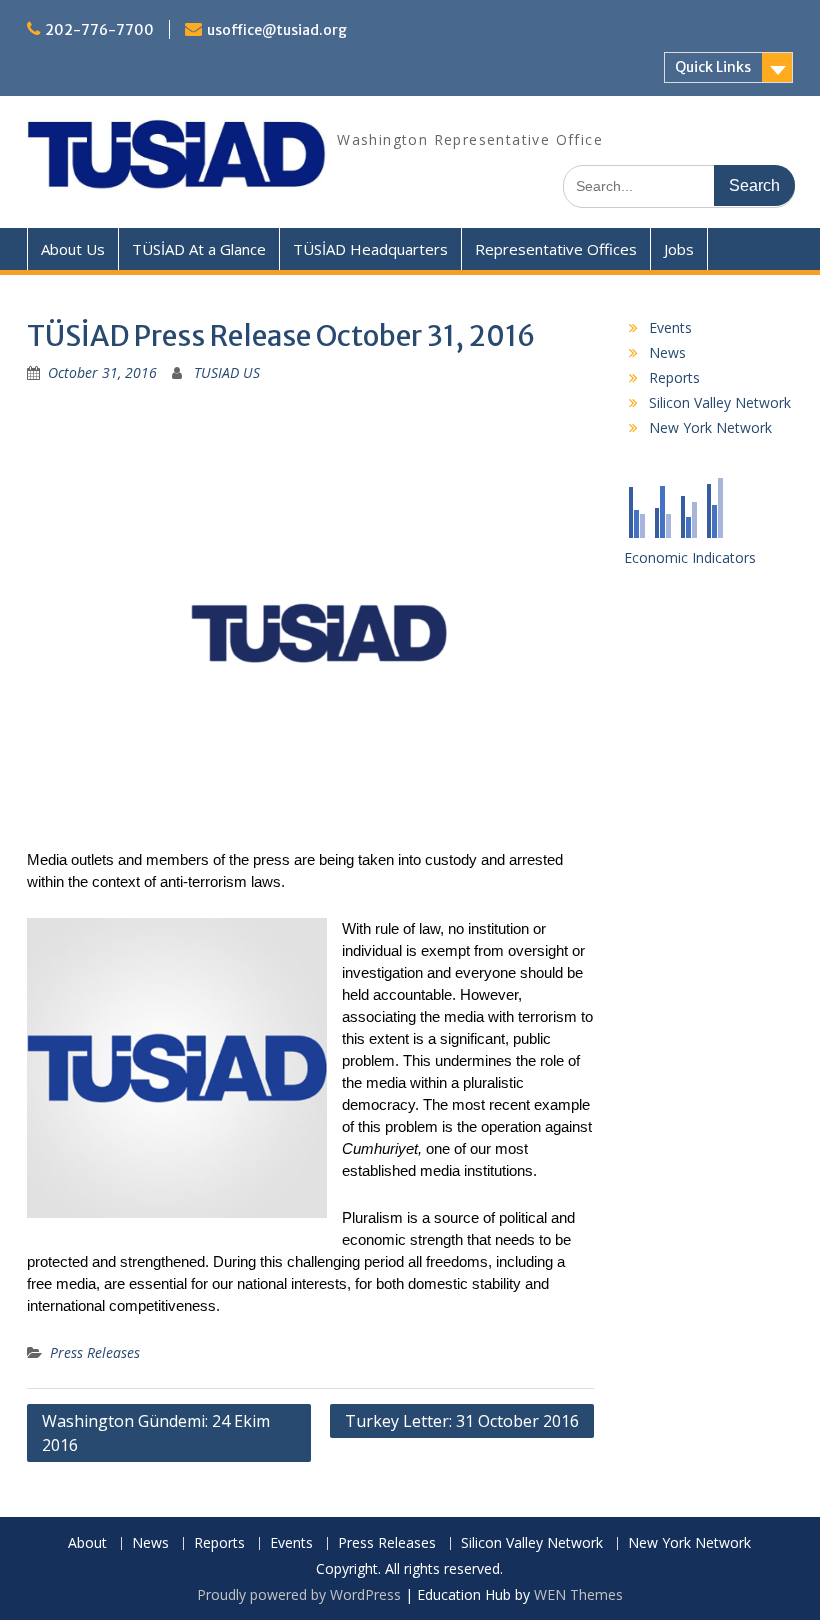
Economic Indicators (690, 557)
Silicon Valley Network (720, 402)
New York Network (710, 427)
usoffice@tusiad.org (277, 30)
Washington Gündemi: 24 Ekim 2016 (156, 1433)
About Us (73, 249)
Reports (674, 377)
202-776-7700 (99, 30)
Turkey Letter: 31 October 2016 (462, 1421)
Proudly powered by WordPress (299, 1594)
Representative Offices (556, 249)
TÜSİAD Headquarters (370, 249)
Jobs (679, 249)
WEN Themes (578, 1594)
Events (670, 327)
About (87, 1543)
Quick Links (713, 67)
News (667, 352)
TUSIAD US (227, 372)
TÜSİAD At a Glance (199, 249)
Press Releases (95, 1352)
